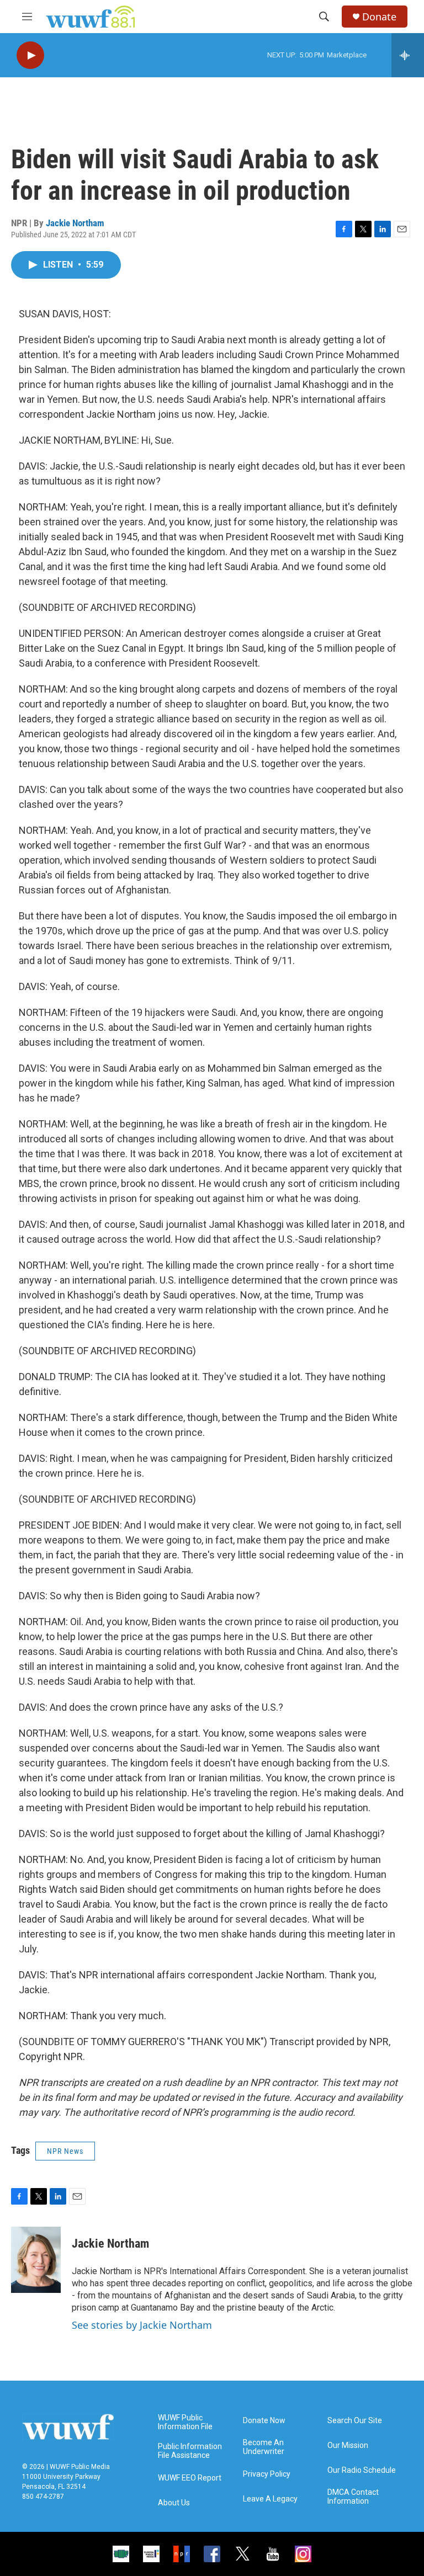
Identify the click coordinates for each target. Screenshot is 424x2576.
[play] (30, 55)
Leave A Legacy (270, 2499)
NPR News (65, 2151)
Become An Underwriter (264, 2447)
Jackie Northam (75, 223)
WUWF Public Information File (185, 2422)
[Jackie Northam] (36, 2260)
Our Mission (348, 2445)
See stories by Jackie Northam (142, 2325)
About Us (174, 2503)
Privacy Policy (267, 2474)
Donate (379, 17)
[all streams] (408, 55)
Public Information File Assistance (190, 2451)
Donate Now (264, 2421)
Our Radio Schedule (362, 2470)
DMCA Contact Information (353, 2497)
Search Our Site (355, 2421)
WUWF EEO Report (190, 2478)
